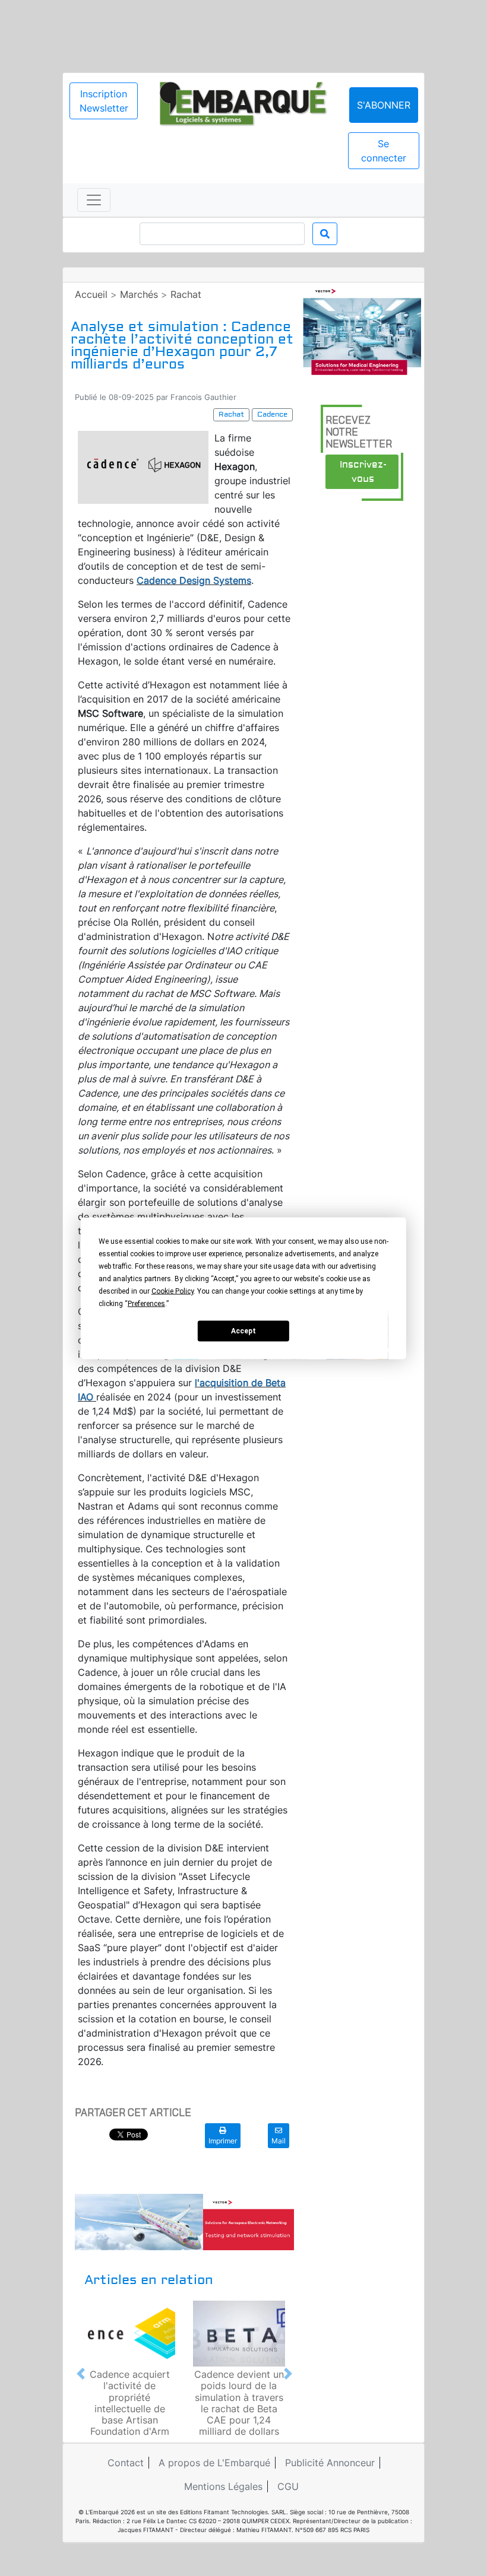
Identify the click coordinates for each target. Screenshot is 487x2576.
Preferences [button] (146, 1303)
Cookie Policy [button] (173, 1291)
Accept (243, 1331)
